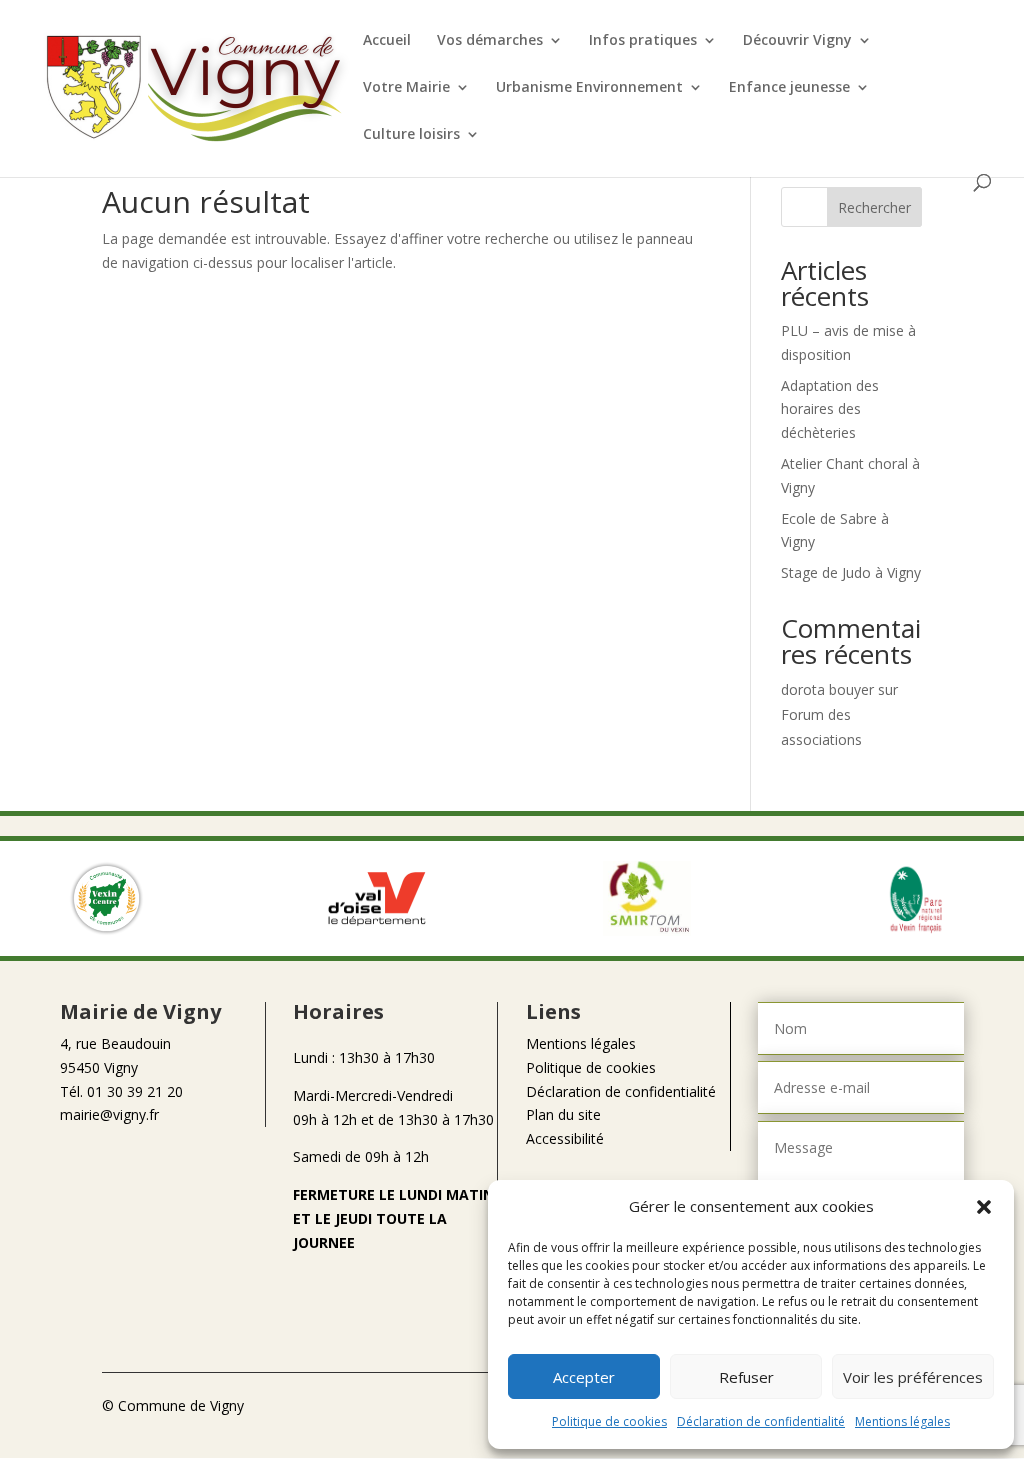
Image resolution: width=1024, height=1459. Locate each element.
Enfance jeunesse (789, 88)
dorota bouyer (827, 689)
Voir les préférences (913, 1377)
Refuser (746, 1377)
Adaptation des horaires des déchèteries (830, 409)
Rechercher (874, 207)
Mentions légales (902, 1421)
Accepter (584, 1377)
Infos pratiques (643, 41)
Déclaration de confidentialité (761, 1421)
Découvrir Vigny (797, 41)
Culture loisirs (411, 135)
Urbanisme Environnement (589, 88)
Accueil (387, 41)
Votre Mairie (406, 88)
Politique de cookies (609, 1421)
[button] (984, 1207)
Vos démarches (490, 41)
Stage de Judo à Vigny (851, 572)
